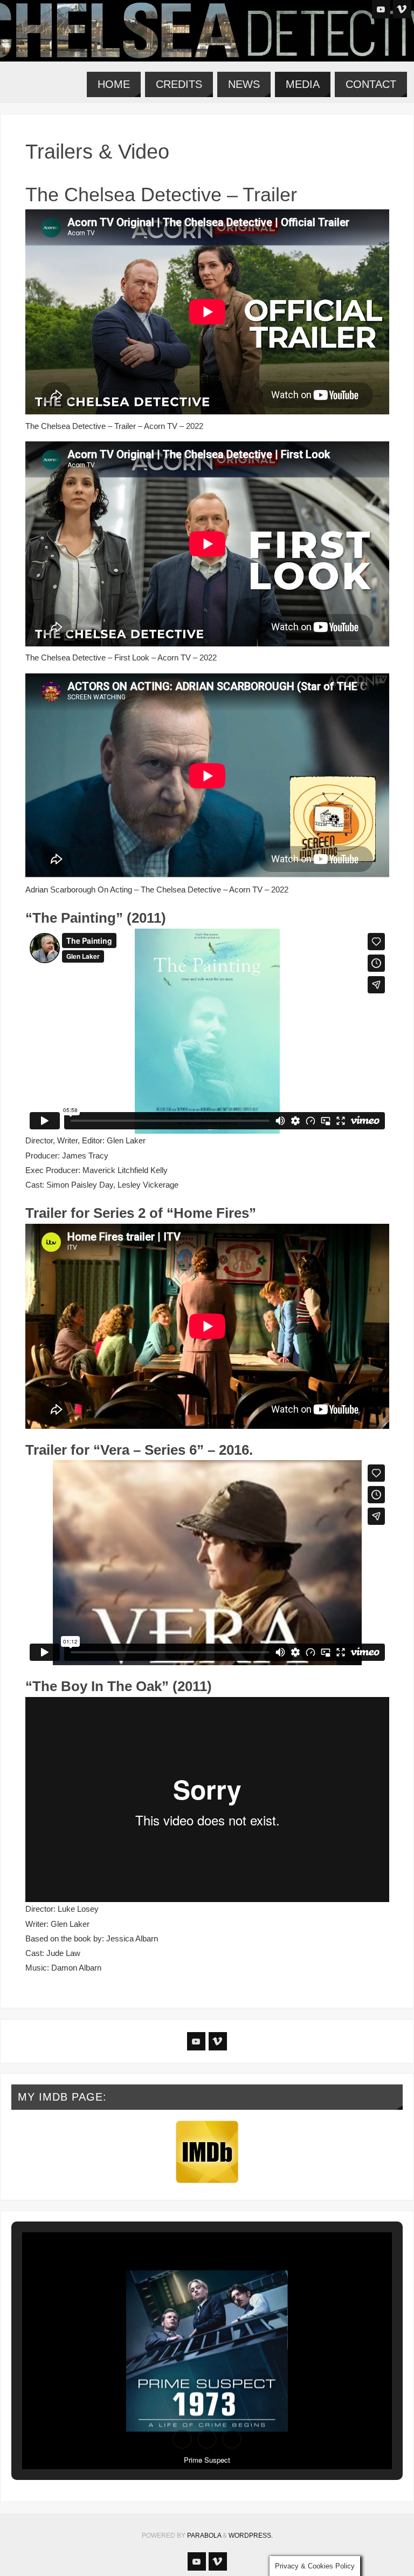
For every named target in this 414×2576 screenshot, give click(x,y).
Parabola (204, 2536)
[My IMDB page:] (207, 2152)
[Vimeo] (402, 9)
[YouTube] (381, 9)
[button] (182, 2439)
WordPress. (251, 2536)
